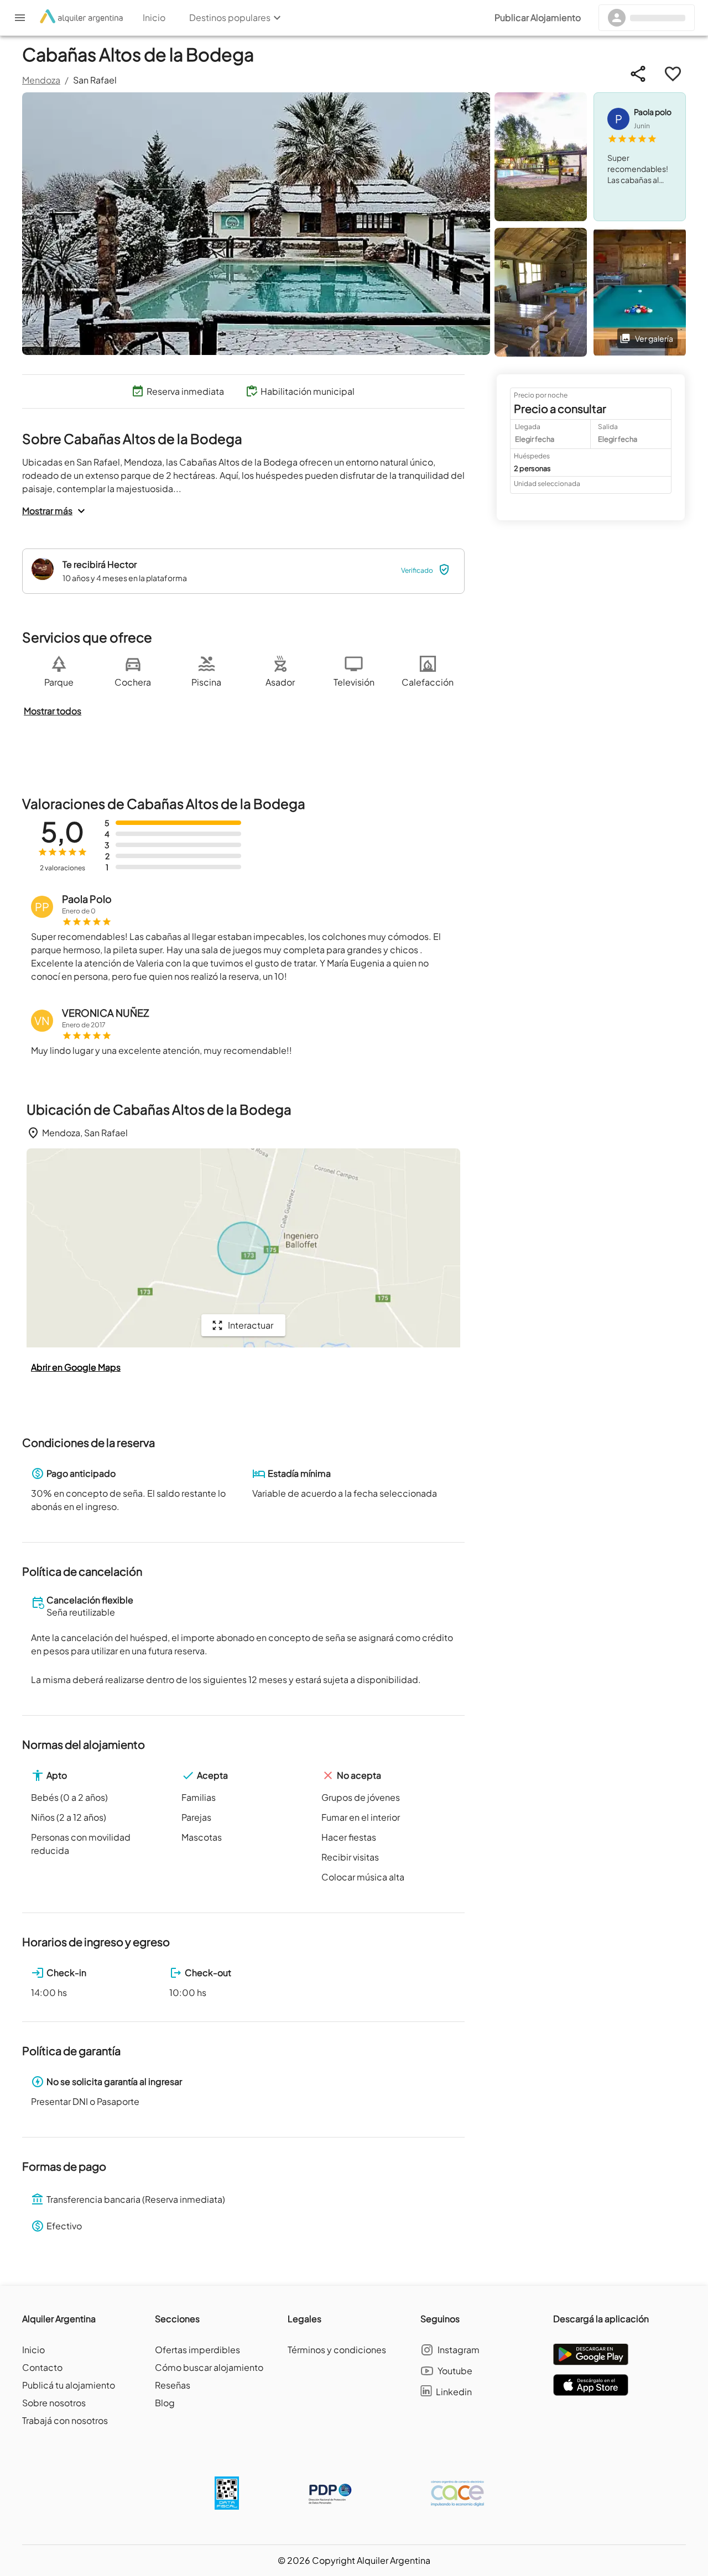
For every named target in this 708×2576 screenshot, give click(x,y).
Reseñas (173, 2385)
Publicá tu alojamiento (69, 2385)
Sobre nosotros (54, 2403)
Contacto (42, 2367)
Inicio (33, 2350)
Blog (165, 2403)
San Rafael (95, 80)
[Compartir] (638, 74)
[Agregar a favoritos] (673, 74)
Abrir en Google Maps (76, 1367)
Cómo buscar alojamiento (209, 2367)
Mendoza (41, 80)
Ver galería (654, 338)
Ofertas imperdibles (197, 2350)
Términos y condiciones (337, 2350)
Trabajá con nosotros (65, 2420)
